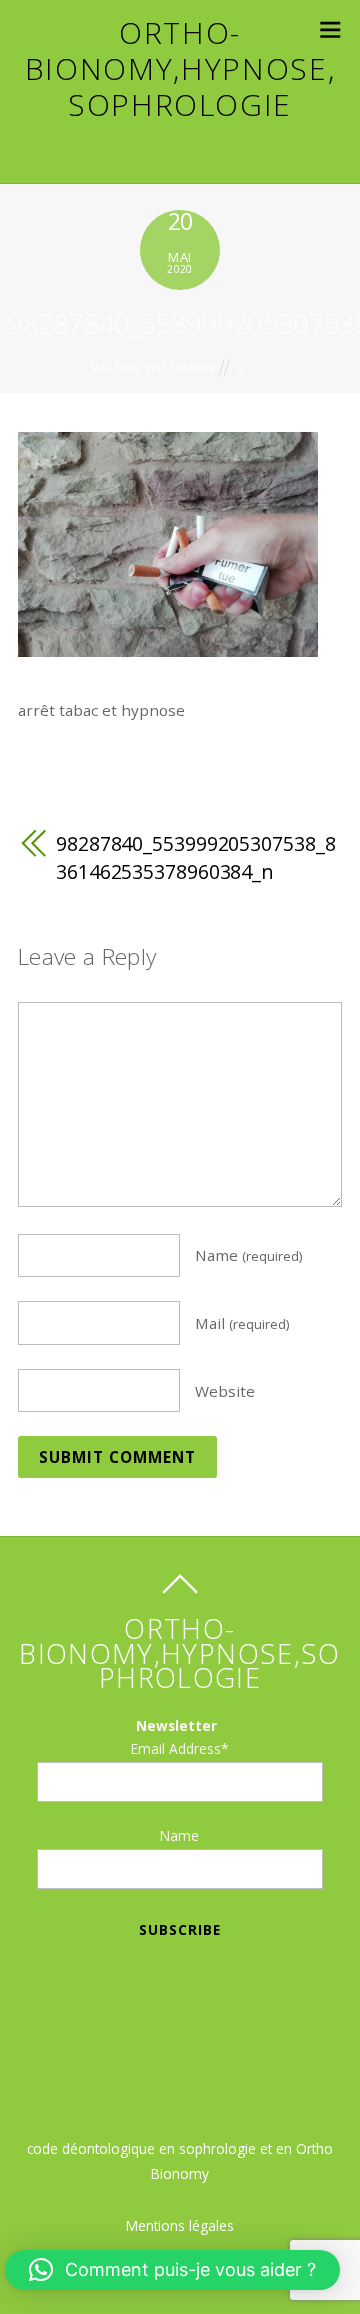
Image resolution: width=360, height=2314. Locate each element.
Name (249, 1255)
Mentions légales (180, 2225)
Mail (242, 1323)
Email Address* (180, 1748)
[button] (172, 2270)
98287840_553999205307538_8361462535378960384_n (195, 857)
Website (225, 1390)
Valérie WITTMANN (153, 367)
